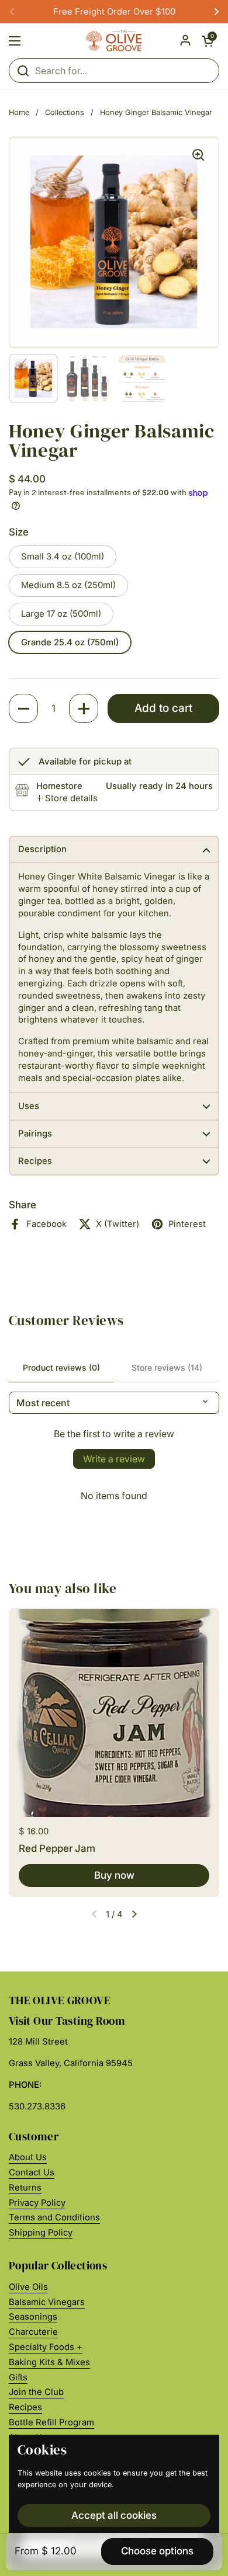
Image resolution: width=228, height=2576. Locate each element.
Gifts (18, 2377)
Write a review (114, 1459)
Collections (65, 112)
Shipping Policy (41, 2233)
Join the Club (36, 2392)
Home (19, 112)
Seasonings (33, 2317)
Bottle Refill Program (51, 2422)
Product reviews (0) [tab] (61, 1367)
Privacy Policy (37, 2203)
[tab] (67, 799)
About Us (28, 2157)
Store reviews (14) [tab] (167, 1367)
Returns (25, 2188)
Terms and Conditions (54, 2217)
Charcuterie (33, 2332)
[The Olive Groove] (114, 41)
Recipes (25, 2407)
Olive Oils (28, 2287)
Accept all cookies (114, 2515)
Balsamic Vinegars (47, 2302)
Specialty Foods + (46, 2347)
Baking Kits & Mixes (49, 2362)
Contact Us (32, 2172)
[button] (208, 41)
